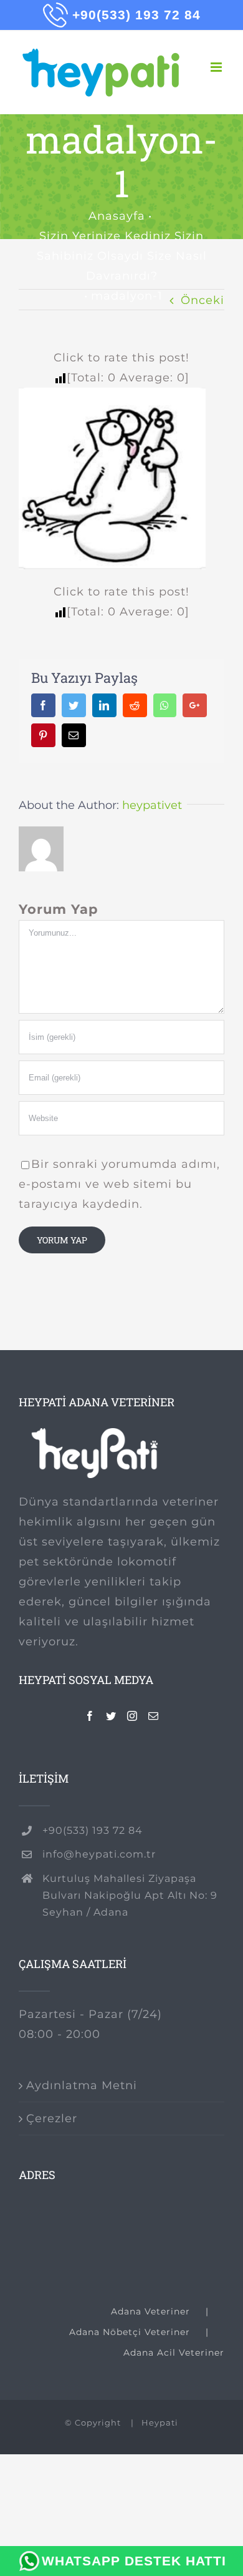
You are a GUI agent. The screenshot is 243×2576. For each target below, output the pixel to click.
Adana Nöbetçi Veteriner (130, 2332)
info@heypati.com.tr (99, 1854)
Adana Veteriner (150, 2311)
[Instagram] (132, 1716)
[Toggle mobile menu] (217, 67)
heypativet (152, 805)
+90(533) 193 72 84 (93, 1830)
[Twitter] (111, 1716)
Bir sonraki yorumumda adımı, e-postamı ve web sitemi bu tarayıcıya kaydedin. (119, 1184)
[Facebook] (90, 1716)
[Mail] (154, 1716)
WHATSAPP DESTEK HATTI (134, 2561)
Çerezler (52, 2118)
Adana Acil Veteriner (174, 2353)
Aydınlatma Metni (82, 2085)
